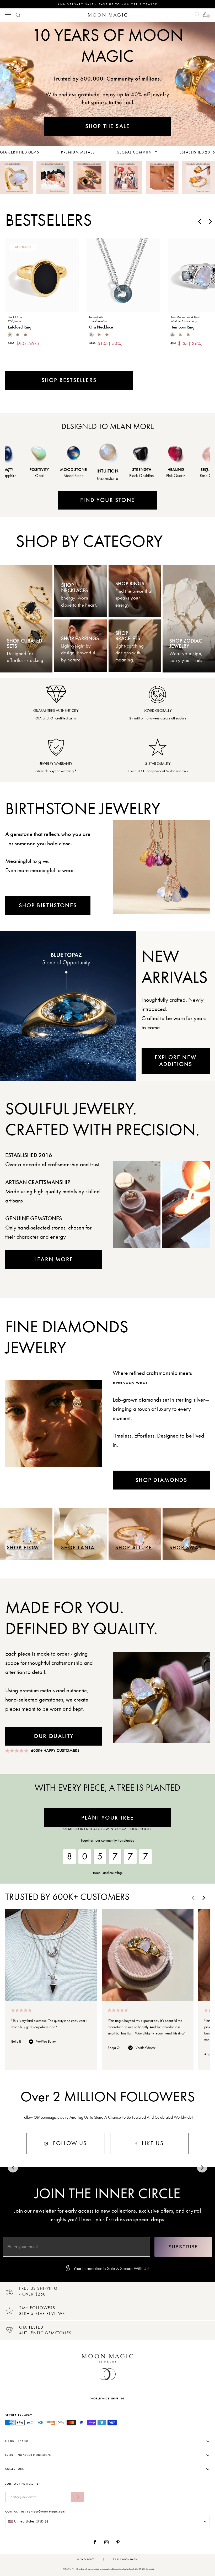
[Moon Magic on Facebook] (97, 2542)
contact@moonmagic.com (46, 2511)
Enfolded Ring (20, 327)
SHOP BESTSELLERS (69, 380)
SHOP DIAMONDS (161, 1480)
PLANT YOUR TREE (107, 1818)
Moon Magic (130, 2559)
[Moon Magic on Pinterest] (119, 2542)
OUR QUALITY (54, 1736)
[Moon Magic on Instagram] (108, 2542)
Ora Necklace (101, 327)
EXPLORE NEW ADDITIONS (176, 1061)
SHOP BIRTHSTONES (48, 905)
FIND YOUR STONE (107, 500)
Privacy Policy (86, 2559)
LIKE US (152, 2143)
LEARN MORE (54, 1259)
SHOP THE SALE (108, 126)
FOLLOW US (69, 2143)
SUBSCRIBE (183, 2247)
